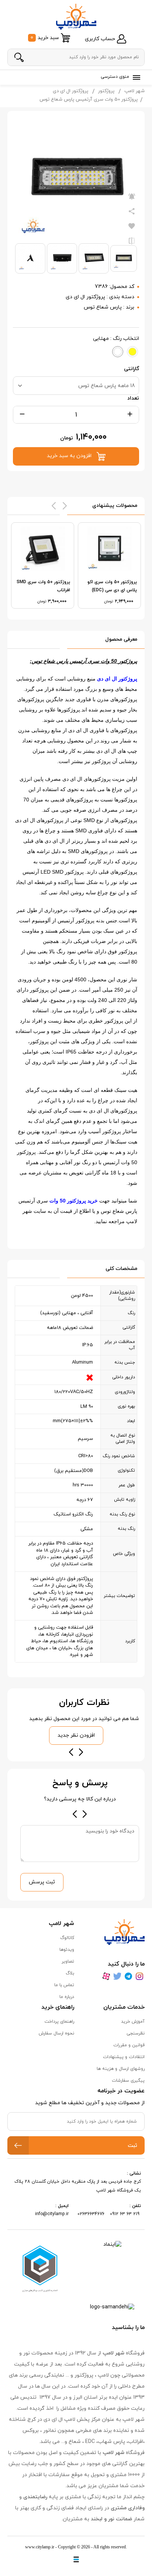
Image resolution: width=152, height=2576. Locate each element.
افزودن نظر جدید (76, 1735)
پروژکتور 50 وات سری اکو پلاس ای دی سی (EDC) (112, 586)
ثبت (132, 2146)
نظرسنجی (136, 2033)
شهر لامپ (134, 91)
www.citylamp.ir (40, 2547)
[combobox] (76, 386)
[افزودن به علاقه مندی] (132, 226)
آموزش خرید (133, 2022)
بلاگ (70, 1973)
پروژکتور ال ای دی (70, 91)
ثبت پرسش (42, 1882)
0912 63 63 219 (125, 2214)
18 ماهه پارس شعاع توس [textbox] (107, 386)
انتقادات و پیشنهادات (124, 2057)
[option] (109, 565)
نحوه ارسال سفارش (56, 2033)
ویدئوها (67, 1950)
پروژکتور (106, 91)
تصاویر (68, 1961)
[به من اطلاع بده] (132, 197)
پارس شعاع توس (103, 307)
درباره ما (67, 1997)
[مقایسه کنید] (132, 241)
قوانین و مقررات (129, 2045)
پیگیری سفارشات (128, 2081)
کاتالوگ (67, 1938)
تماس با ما (64, 1985)
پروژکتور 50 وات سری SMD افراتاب (43, 586)
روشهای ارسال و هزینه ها (121, 2069)
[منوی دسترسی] (135, 77)
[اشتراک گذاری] (132, 212)
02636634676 (91, 2214)
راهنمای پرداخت (59, 2022)
